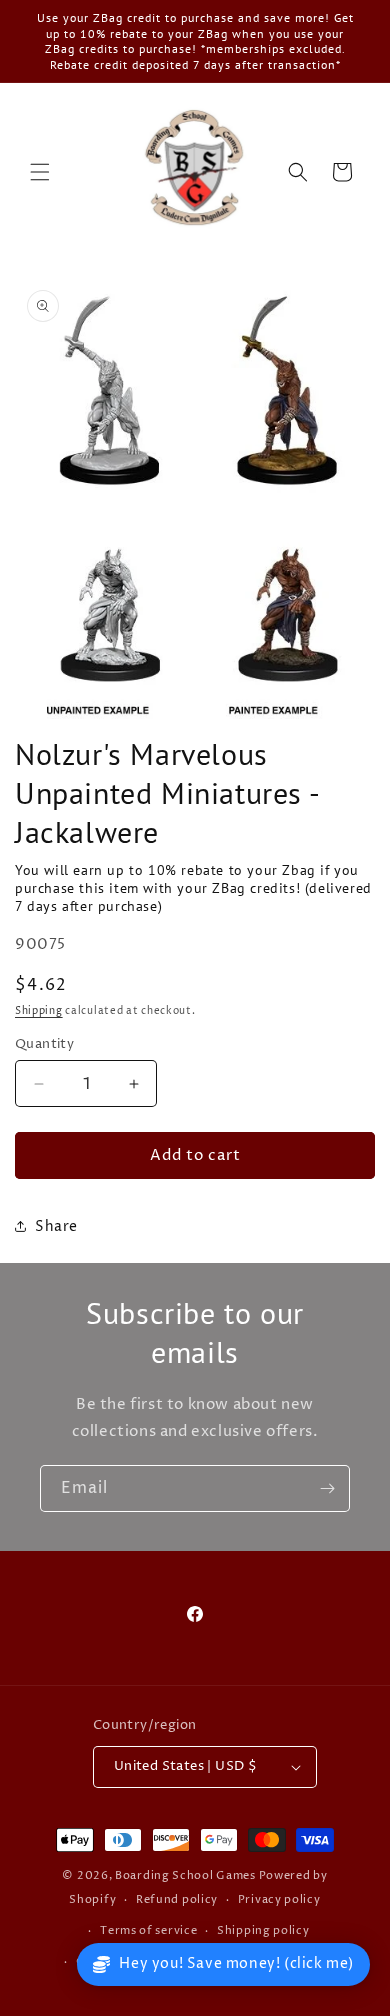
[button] (40, 172)
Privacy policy (279, 1899)
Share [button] (56, 1226)
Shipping (39, 1011)
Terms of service (148, 1930)
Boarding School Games (185, 1875)
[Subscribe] (327, 1488)
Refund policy (177, 1899)
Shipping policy (263, 1930)
